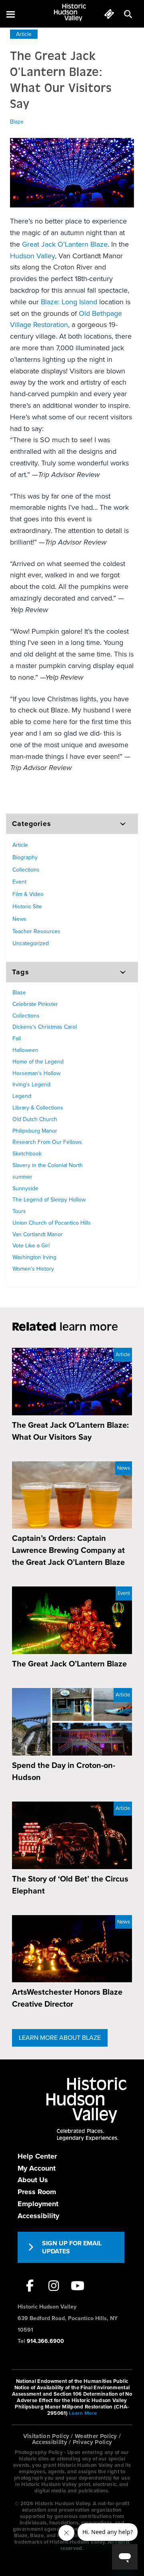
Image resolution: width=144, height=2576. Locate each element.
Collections (26, 870)
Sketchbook (27, 1154)
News (19, 919)
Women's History (33, 1269)
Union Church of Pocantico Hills (52, 1223)
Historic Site (27, 907)
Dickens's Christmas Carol (45, 1027)
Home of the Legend (38, 1062)
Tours (19, 1211)
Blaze (17, 122)
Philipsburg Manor (35, 1131)
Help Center (37, 2156)
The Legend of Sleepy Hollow (49, 1200)
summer (22, 1177)
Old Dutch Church (35, 1119)
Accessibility (38, 2216)
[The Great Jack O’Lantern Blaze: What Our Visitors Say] (72, 1382)
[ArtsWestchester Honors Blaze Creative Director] (72, 1949)
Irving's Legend (31, 1084)
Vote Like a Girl (31, 1246)
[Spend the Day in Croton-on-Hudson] (72, 1722)
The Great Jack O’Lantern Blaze (69, 1664)
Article (24, 34)
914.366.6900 (45, 2341)
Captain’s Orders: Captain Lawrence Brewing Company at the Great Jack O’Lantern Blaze (68, 1550)
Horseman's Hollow (36, 1073)
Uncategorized (31, 943)
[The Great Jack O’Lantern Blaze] (72, 1620)
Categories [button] (32, 824)
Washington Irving (34, 1257)
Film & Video (28, 894)
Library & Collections (38, 1108)
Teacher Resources (36, 931)
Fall (17, 1039)
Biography (25, 857)
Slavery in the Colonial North (48, 1165)
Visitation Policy (46, 2436)
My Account (37, 2168)
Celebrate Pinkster (35, 1004)
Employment (38, 2204)
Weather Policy (96, 2436)
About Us (33, 2180)
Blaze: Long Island (69, 302)
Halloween (25, 1050)
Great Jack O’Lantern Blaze (65, 244)
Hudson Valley (32, 256)
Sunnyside (25, 1188)
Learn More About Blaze (60, 2038)
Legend (22, 1096)
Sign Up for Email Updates (72, 2247)
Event (19, 882)
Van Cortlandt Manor (38, 1234)
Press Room (37, 2192)
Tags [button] (21, 972)
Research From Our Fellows (47, 1142)
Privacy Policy (93, 2442)
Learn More (83, 2413)
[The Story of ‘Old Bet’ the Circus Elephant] (72, 1835)
